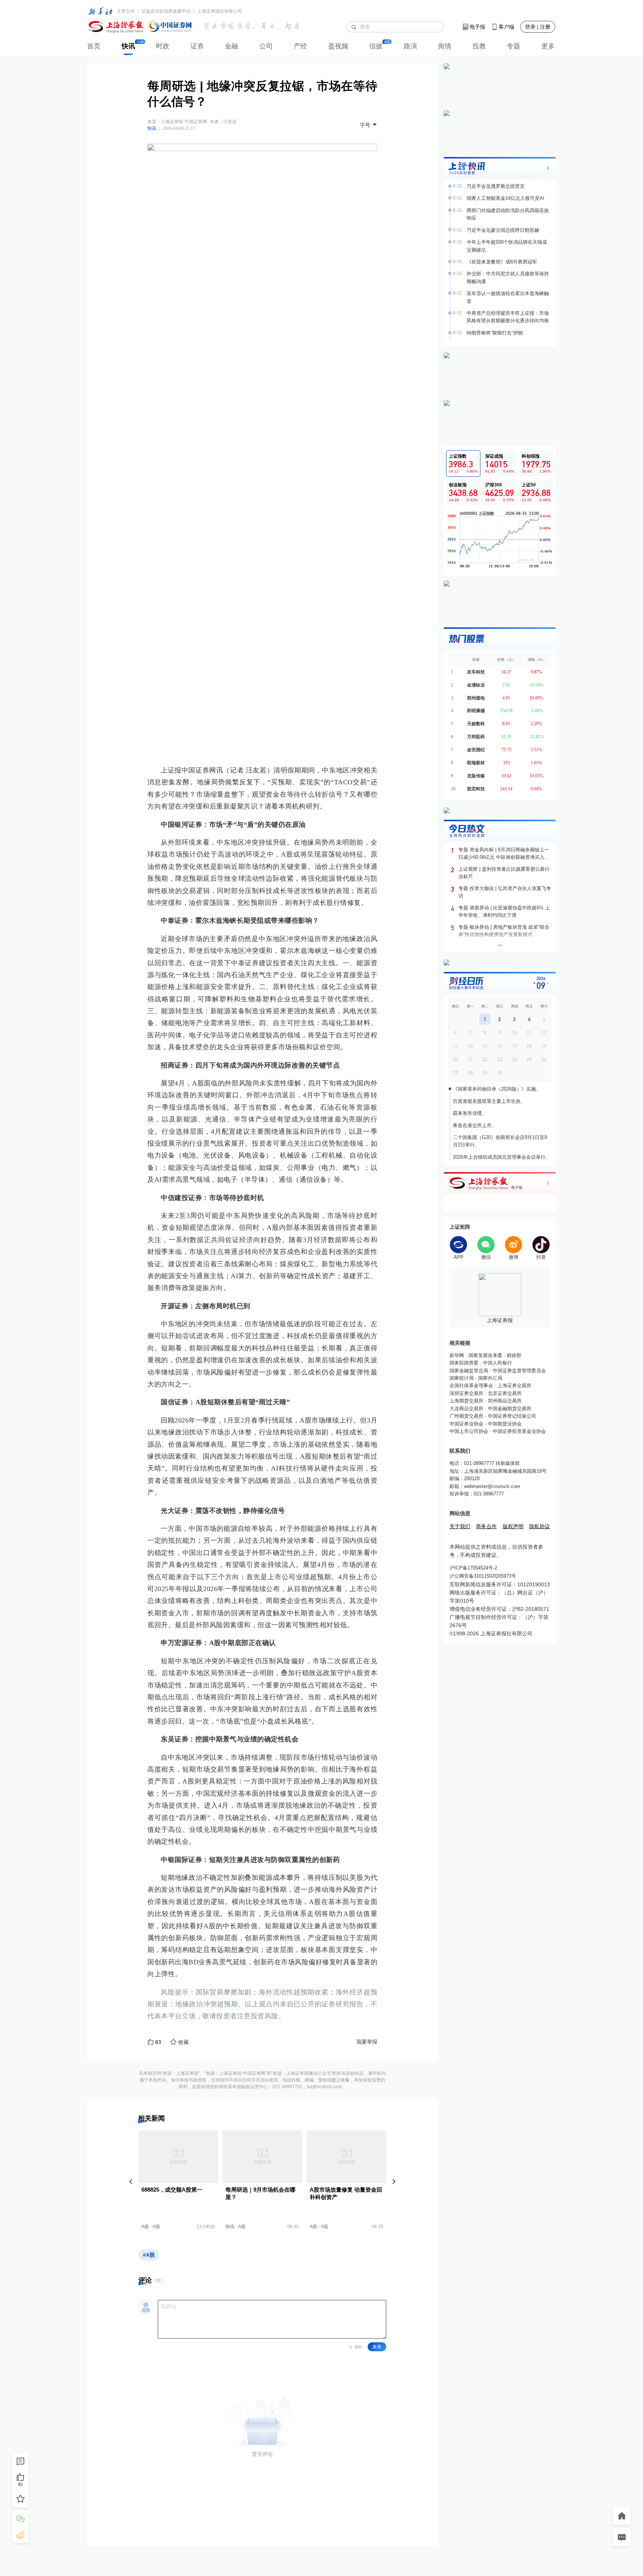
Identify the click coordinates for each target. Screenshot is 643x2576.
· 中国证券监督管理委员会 (517, 1371)
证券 (197, 46)
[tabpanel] (500, 540)
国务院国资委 (464, 1363)
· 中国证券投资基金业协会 (517, 1431)
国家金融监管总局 (469, 1371)
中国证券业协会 (466, 1424)
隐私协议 (540, 1526)
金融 (231, 46)
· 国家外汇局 (488, 1378)
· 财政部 (512, 1355)
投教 (479, 46)
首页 (94, 46)
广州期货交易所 (466, 1416)
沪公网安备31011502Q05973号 (483, 1576)
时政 (163, 46)
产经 (300, 46)
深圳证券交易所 (466, 1393)
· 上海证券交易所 (512, 1385)
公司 (266, 46)
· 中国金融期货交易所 (507, 1409)
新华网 (457, 1355)
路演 (410, 46)
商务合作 (486, 1526)
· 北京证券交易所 (503, 1393)
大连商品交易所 (466, 1409)
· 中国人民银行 (495, 1363)
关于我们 (460, 1526)
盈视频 (338, 46)
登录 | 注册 (538, 27)
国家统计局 (462, 1378)
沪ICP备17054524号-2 (473, 1568)
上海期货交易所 (466, 1401)
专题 (514, 46)
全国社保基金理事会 (471, 1385)
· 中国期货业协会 (503, 1424)
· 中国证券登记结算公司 (510, 1416)
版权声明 (513, 1526)
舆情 (445, 46)
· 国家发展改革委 (483, 1355)
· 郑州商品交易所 (503, 1401)
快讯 (128, 46)
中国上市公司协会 (469, 1431)
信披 (376, 46)
